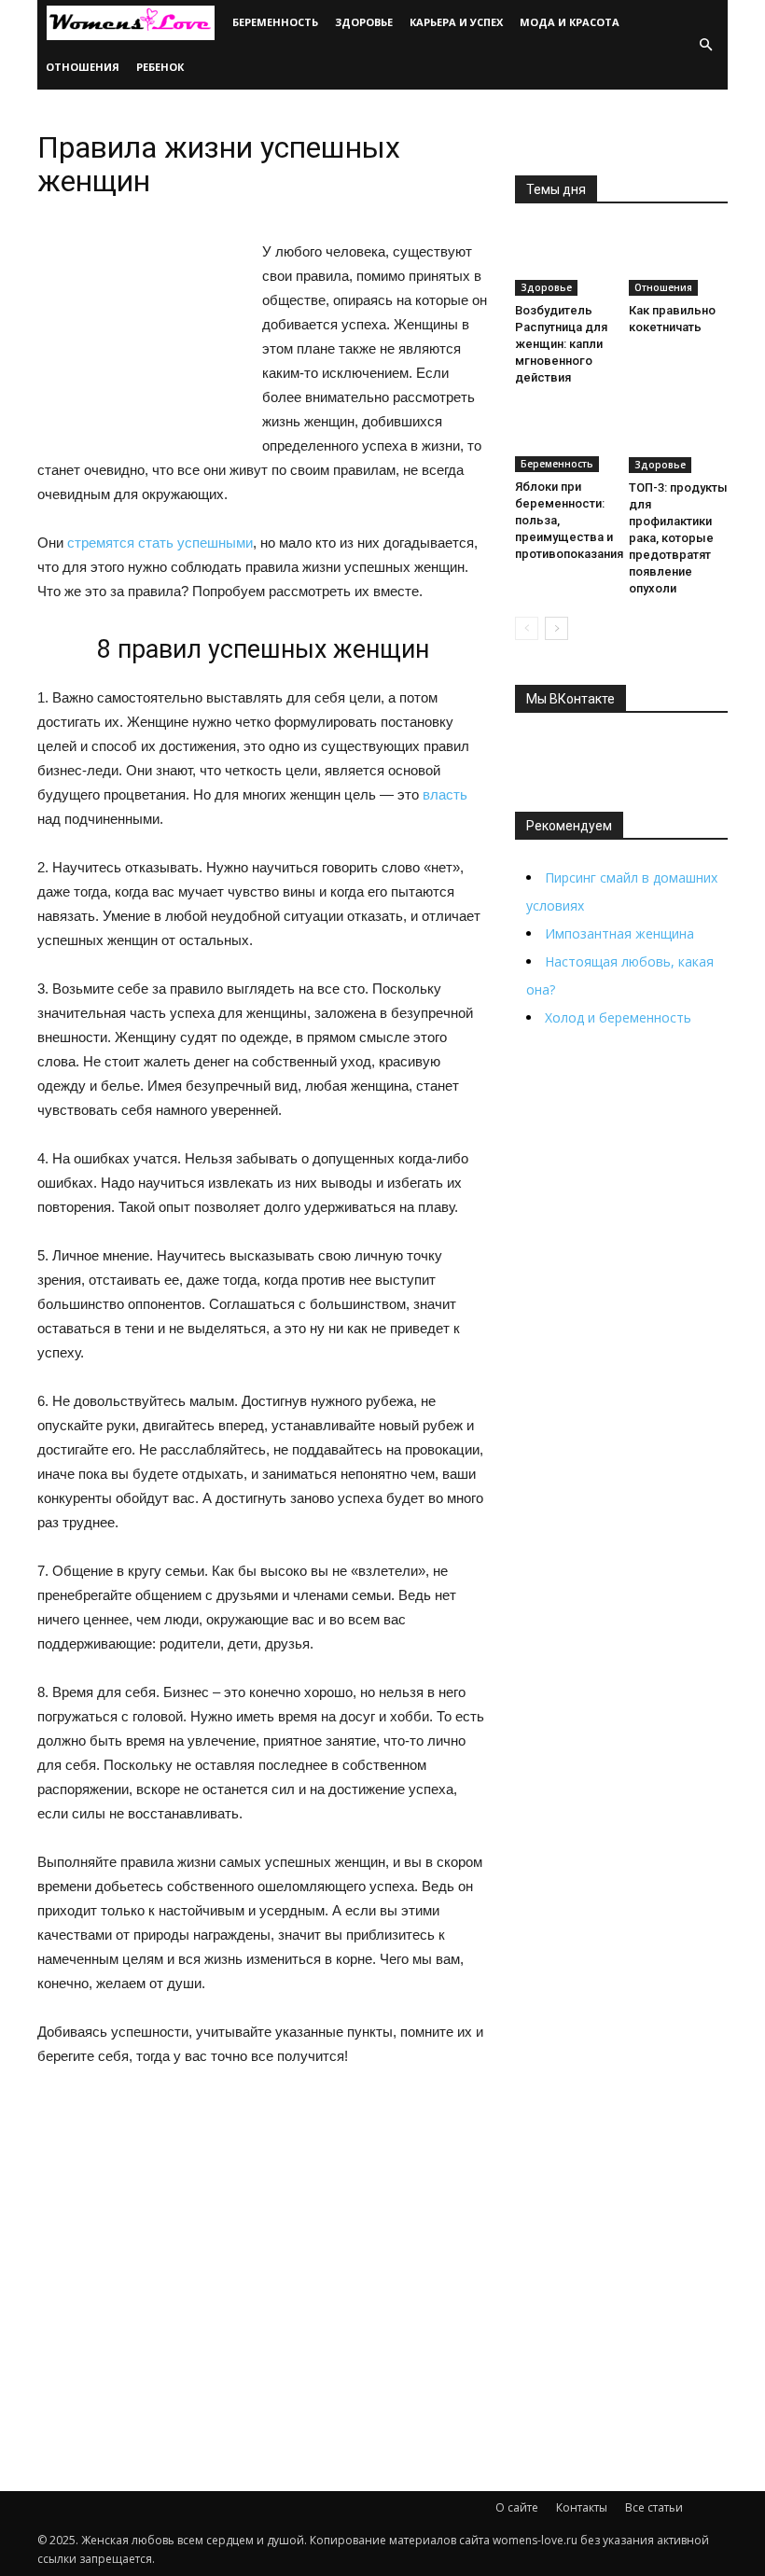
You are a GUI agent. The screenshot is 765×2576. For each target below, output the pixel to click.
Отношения (83, 67)
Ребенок (160, 67)
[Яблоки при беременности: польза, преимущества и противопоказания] (565, 439)
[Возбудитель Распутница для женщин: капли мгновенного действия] (565, 262)
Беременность (275, 22)
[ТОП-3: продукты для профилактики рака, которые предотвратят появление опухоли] (679, 440)
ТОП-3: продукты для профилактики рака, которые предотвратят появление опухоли (678, 538)
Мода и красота (570, 22)
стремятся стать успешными (160, 543)
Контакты (582, 2507)
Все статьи (654, 2507)
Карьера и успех (456, 22)
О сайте (517, 2507)
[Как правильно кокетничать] (679, 262)
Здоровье (364, 22)
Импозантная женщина (619, 933)
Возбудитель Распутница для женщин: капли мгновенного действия (561, 344)
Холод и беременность (618, 1017)
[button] (705, 45)
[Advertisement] (263, 2228)
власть (445, 794)
